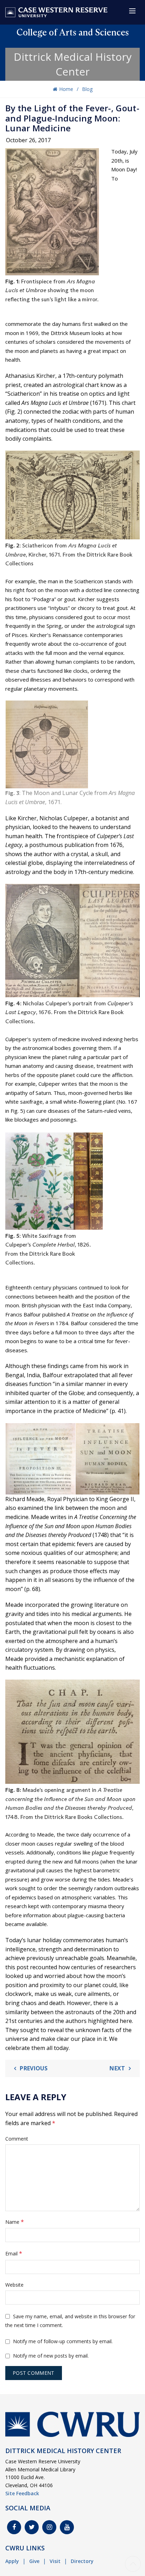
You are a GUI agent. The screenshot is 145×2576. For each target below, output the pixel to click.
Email (14, 2253)
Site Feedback (22, 2493)
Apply (12, 2561)
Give (34, 2561)
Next (117, 2068)
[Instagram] (49, 2527)
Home (66, 89)
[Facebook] (14, 2527)
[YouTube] (67, 2527)
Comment (17, 2139)
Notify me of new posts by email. (51, 2356)
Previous (34, 2068)
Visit (55, 2561)
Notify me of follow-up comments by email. (63, 2341)
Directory (82, 2561)
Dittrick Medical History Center (73, 64)
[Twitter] (32, 2527)
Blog (87, 89)
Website (14, 2285)
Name (15, 2222)
